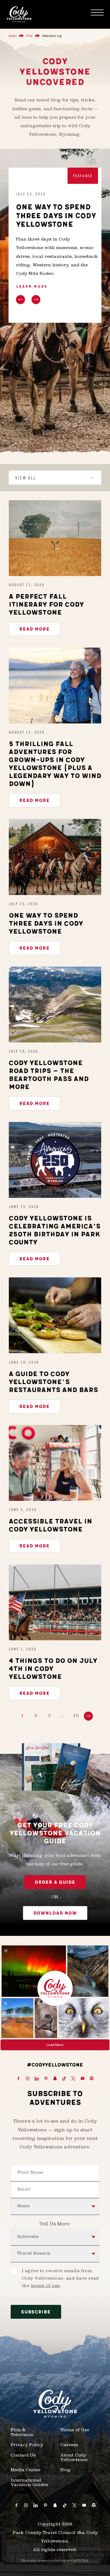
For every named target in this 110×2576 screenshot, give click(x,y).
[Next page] (88, 1716)
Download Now (55, 1913)
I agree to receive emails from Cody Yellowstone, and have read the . (60, 2279)
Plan (30, 36)
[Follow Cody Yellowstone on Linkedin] (37, 2079)
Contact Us (23, 2456)
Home (13, 36)
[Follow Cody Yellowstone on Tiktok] (64, 2079)
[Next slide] (36, 300)
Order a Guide (55, 1882)
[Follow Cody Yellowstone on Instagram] (27, 2079)
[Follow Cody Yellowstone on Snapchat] (55, 2079)
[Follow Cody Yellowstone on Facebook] (18, 2079)
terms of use (46, 2286)
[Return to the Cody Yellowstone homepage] (19, 14)
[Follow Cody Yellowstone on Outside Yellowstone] (92, 2079)
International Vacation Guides (29, 2483)
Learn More (32, 287)
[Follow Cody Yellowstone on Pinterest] (46, 2079)
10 (76, 1716)
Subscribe (36, 2312)
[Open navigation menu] (97, 13)
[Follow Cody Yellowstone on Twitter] (73, 2079)
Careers (69, 2445)
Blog (66, 2470)
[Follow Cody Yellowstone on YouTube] (82, 2079)
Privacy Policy (27, 2445)
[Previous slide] (21, 300)
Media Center (26, 2470)
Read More (34, 629)
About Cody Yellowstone (74, 2458)
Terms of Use (75, 2430)
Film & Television (22, 2433)
